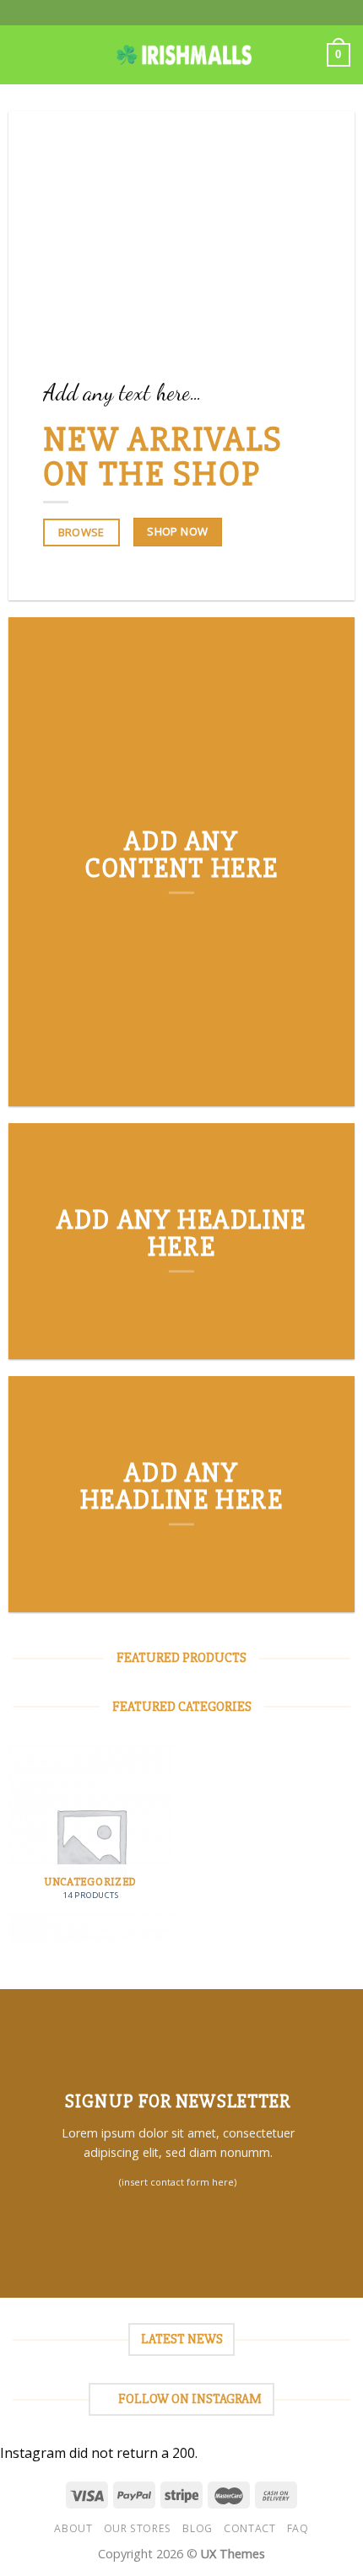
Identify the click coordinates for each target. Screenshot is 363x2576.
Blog (197, 2528)
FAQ (298, 2528)
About (73, 2528)
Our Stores (138, 2528)
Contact (249, 2528)
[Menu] (23, 54)
